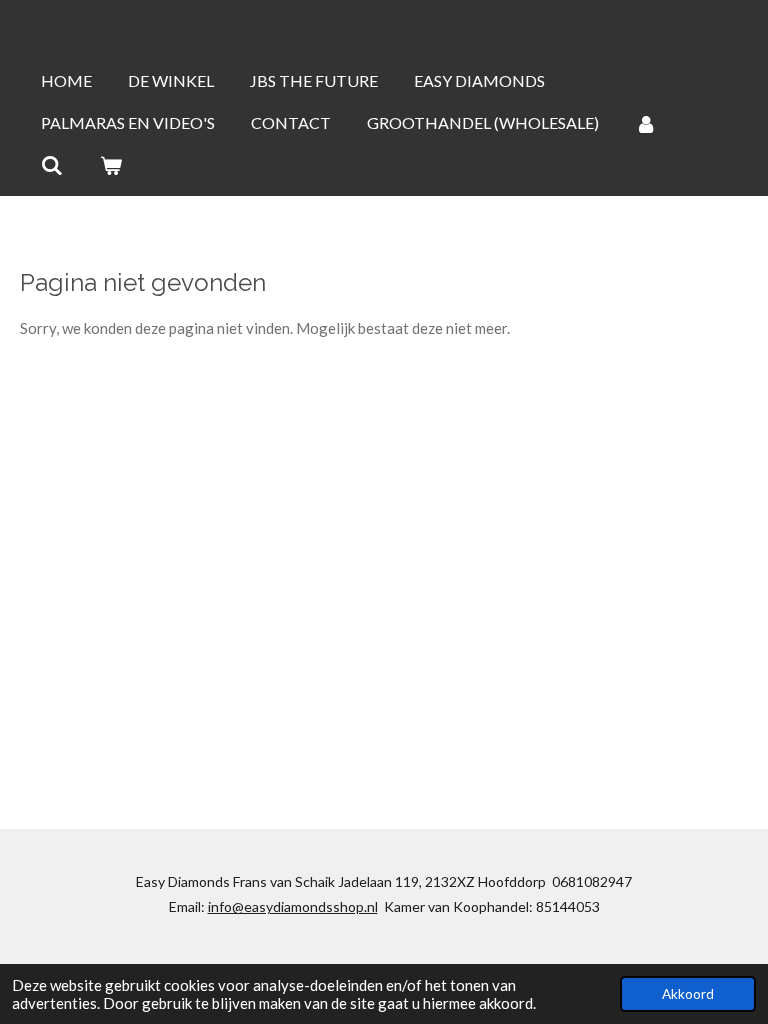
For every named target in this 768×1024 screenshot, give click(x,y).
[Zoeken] (52, 165)
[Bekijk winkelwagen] (110, 165)
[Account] (646, 123)
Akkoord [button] (688, 994)
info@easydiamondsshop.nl (293, 906)
